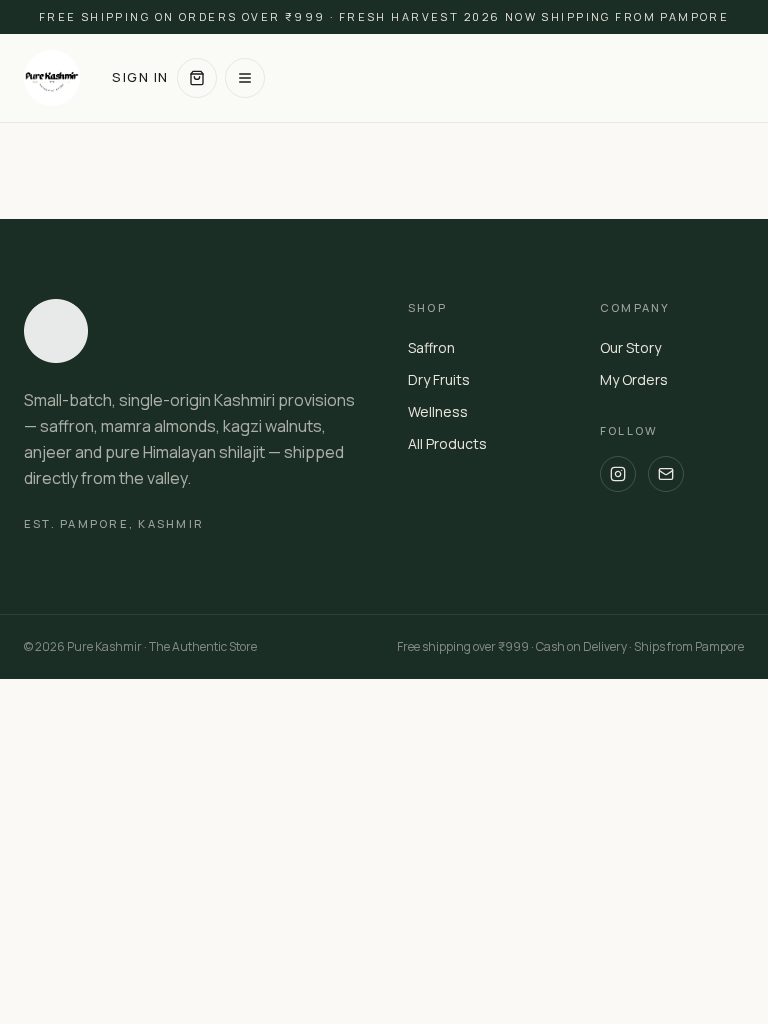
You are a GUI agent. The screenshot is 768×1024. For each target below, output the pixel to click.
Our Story (630, 347)
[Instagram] (618, 474)
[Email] (666, 474)
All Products (447, 443)
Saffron (431, 347)
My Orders (634, 379)
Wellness (438, 411)
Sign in (140, 77)
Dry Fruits (439, 379)
